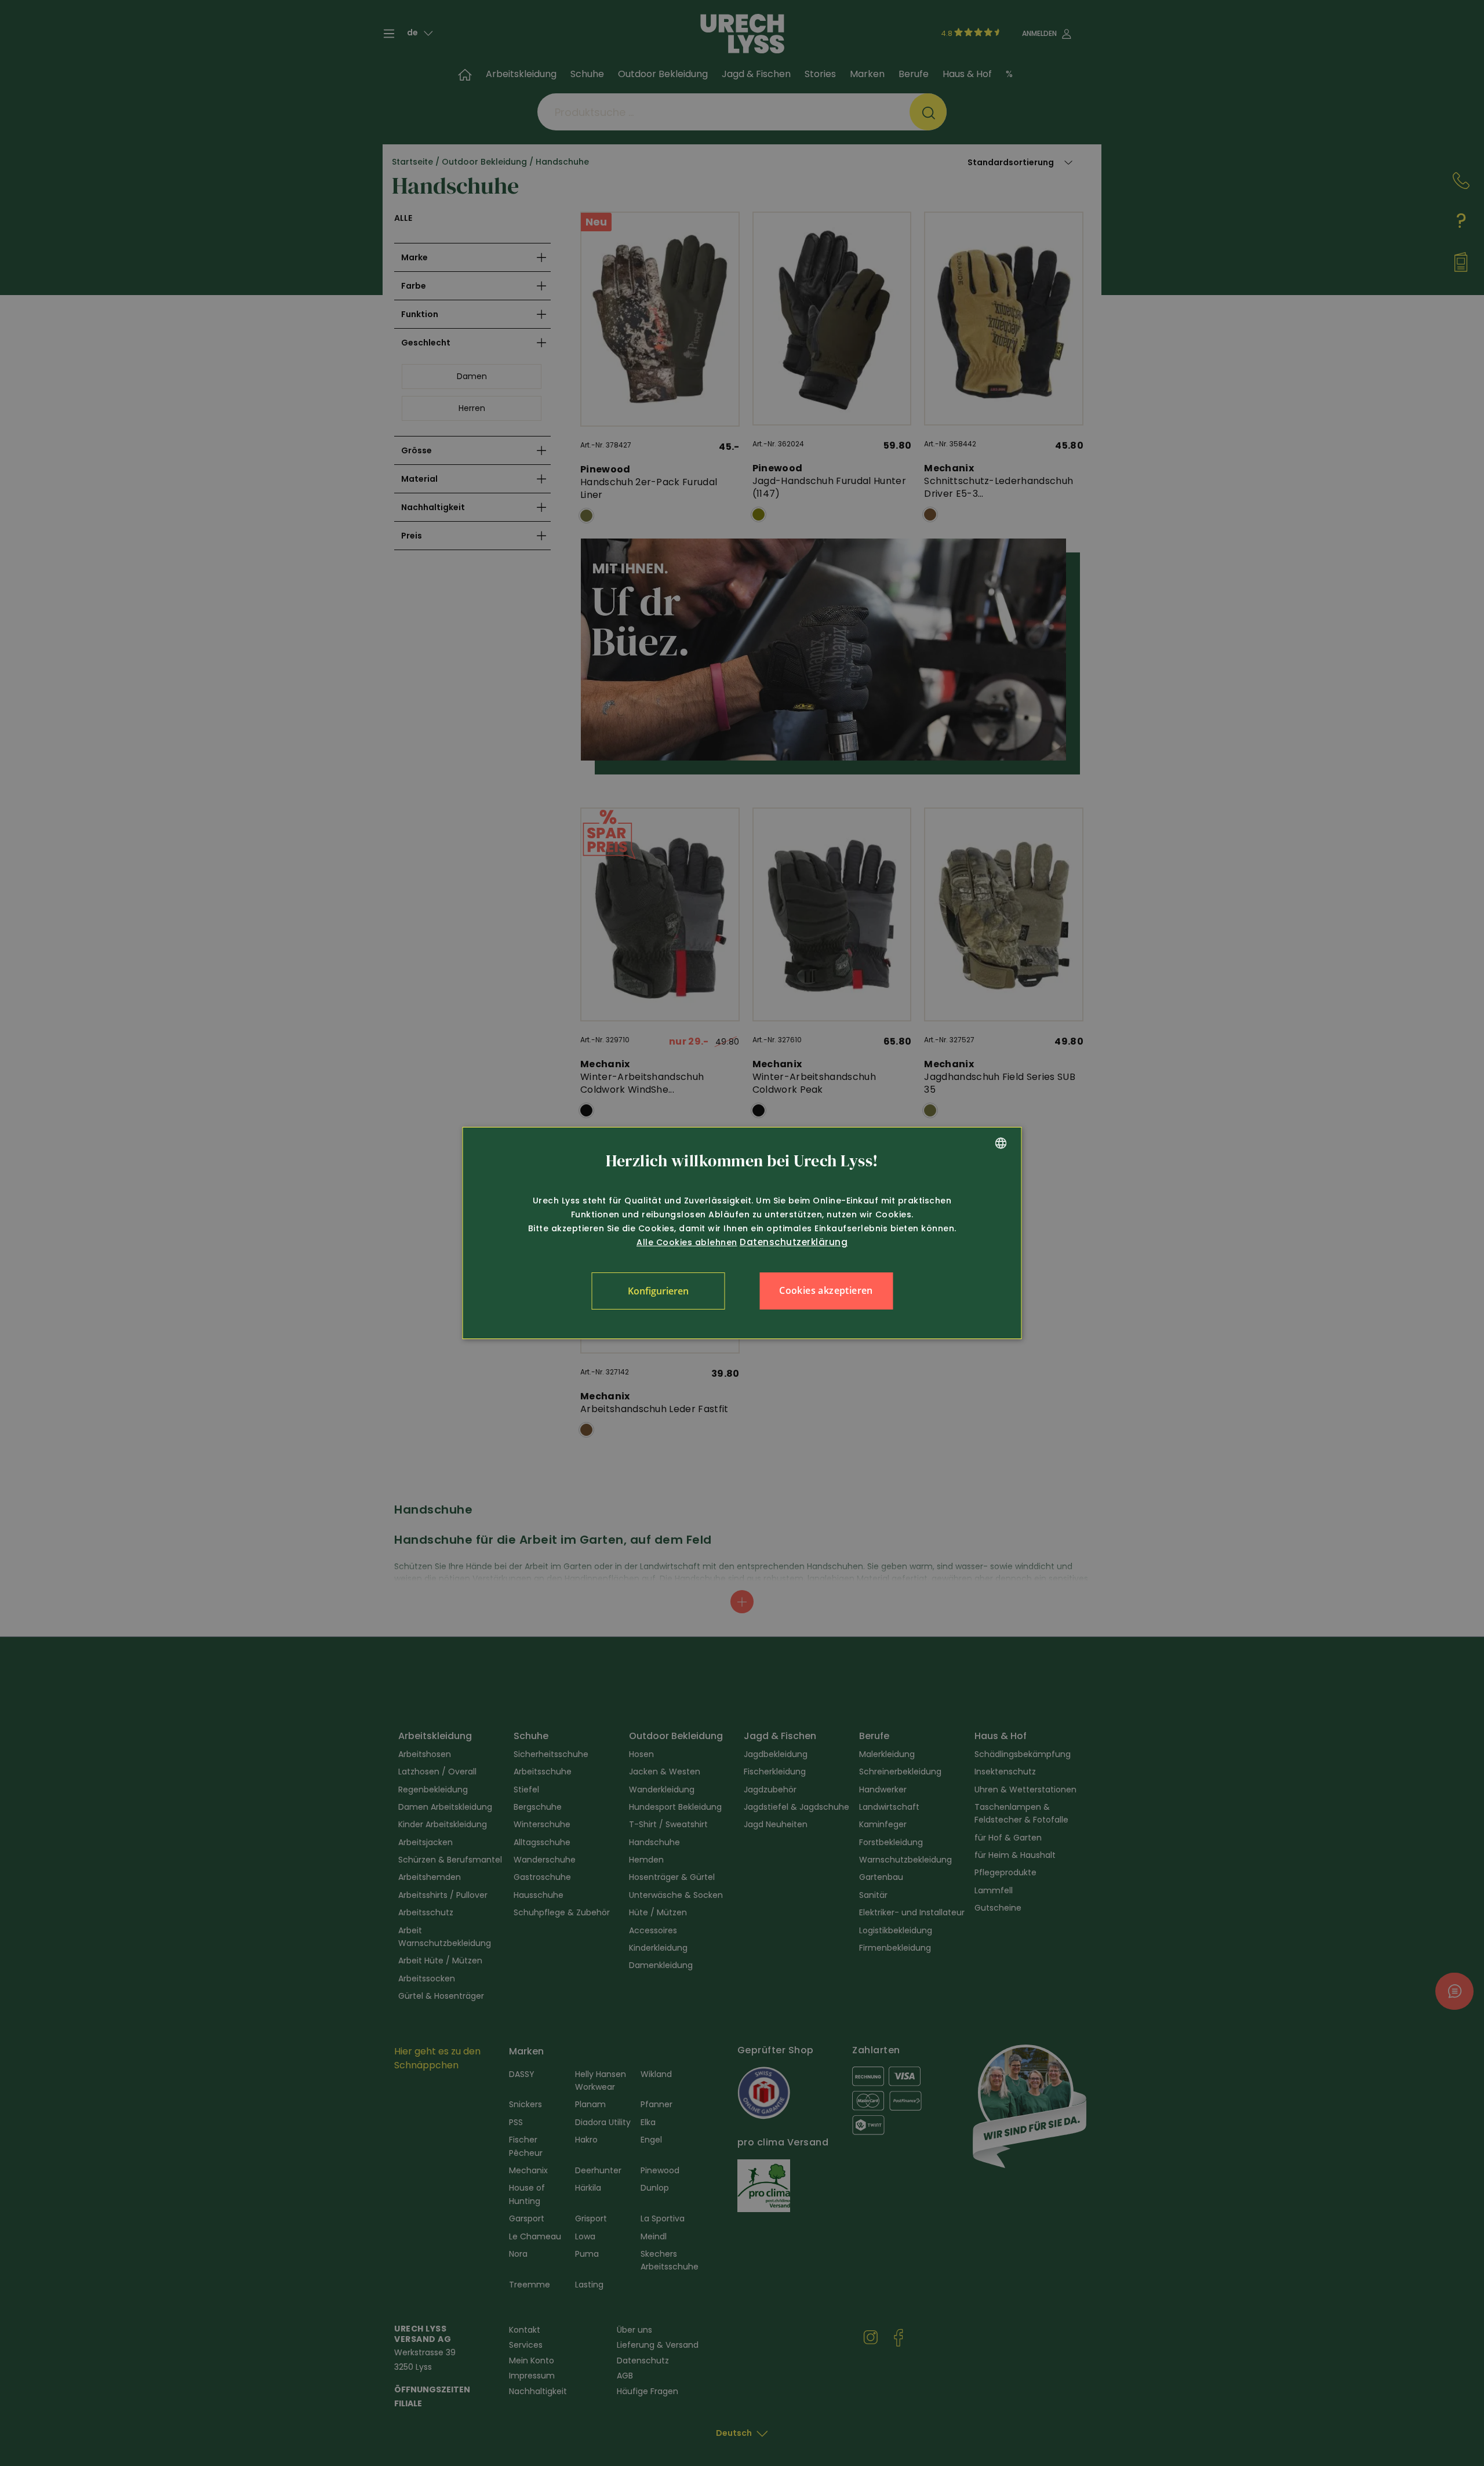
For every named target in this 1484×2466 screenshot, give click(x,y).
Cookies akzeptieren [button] (826, 1290)
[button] (658, 1291)
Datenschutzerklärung (794, 1242)
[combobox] (1001, 1143)
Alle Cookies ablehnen (687, 1242)
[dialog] (742, 1233)
